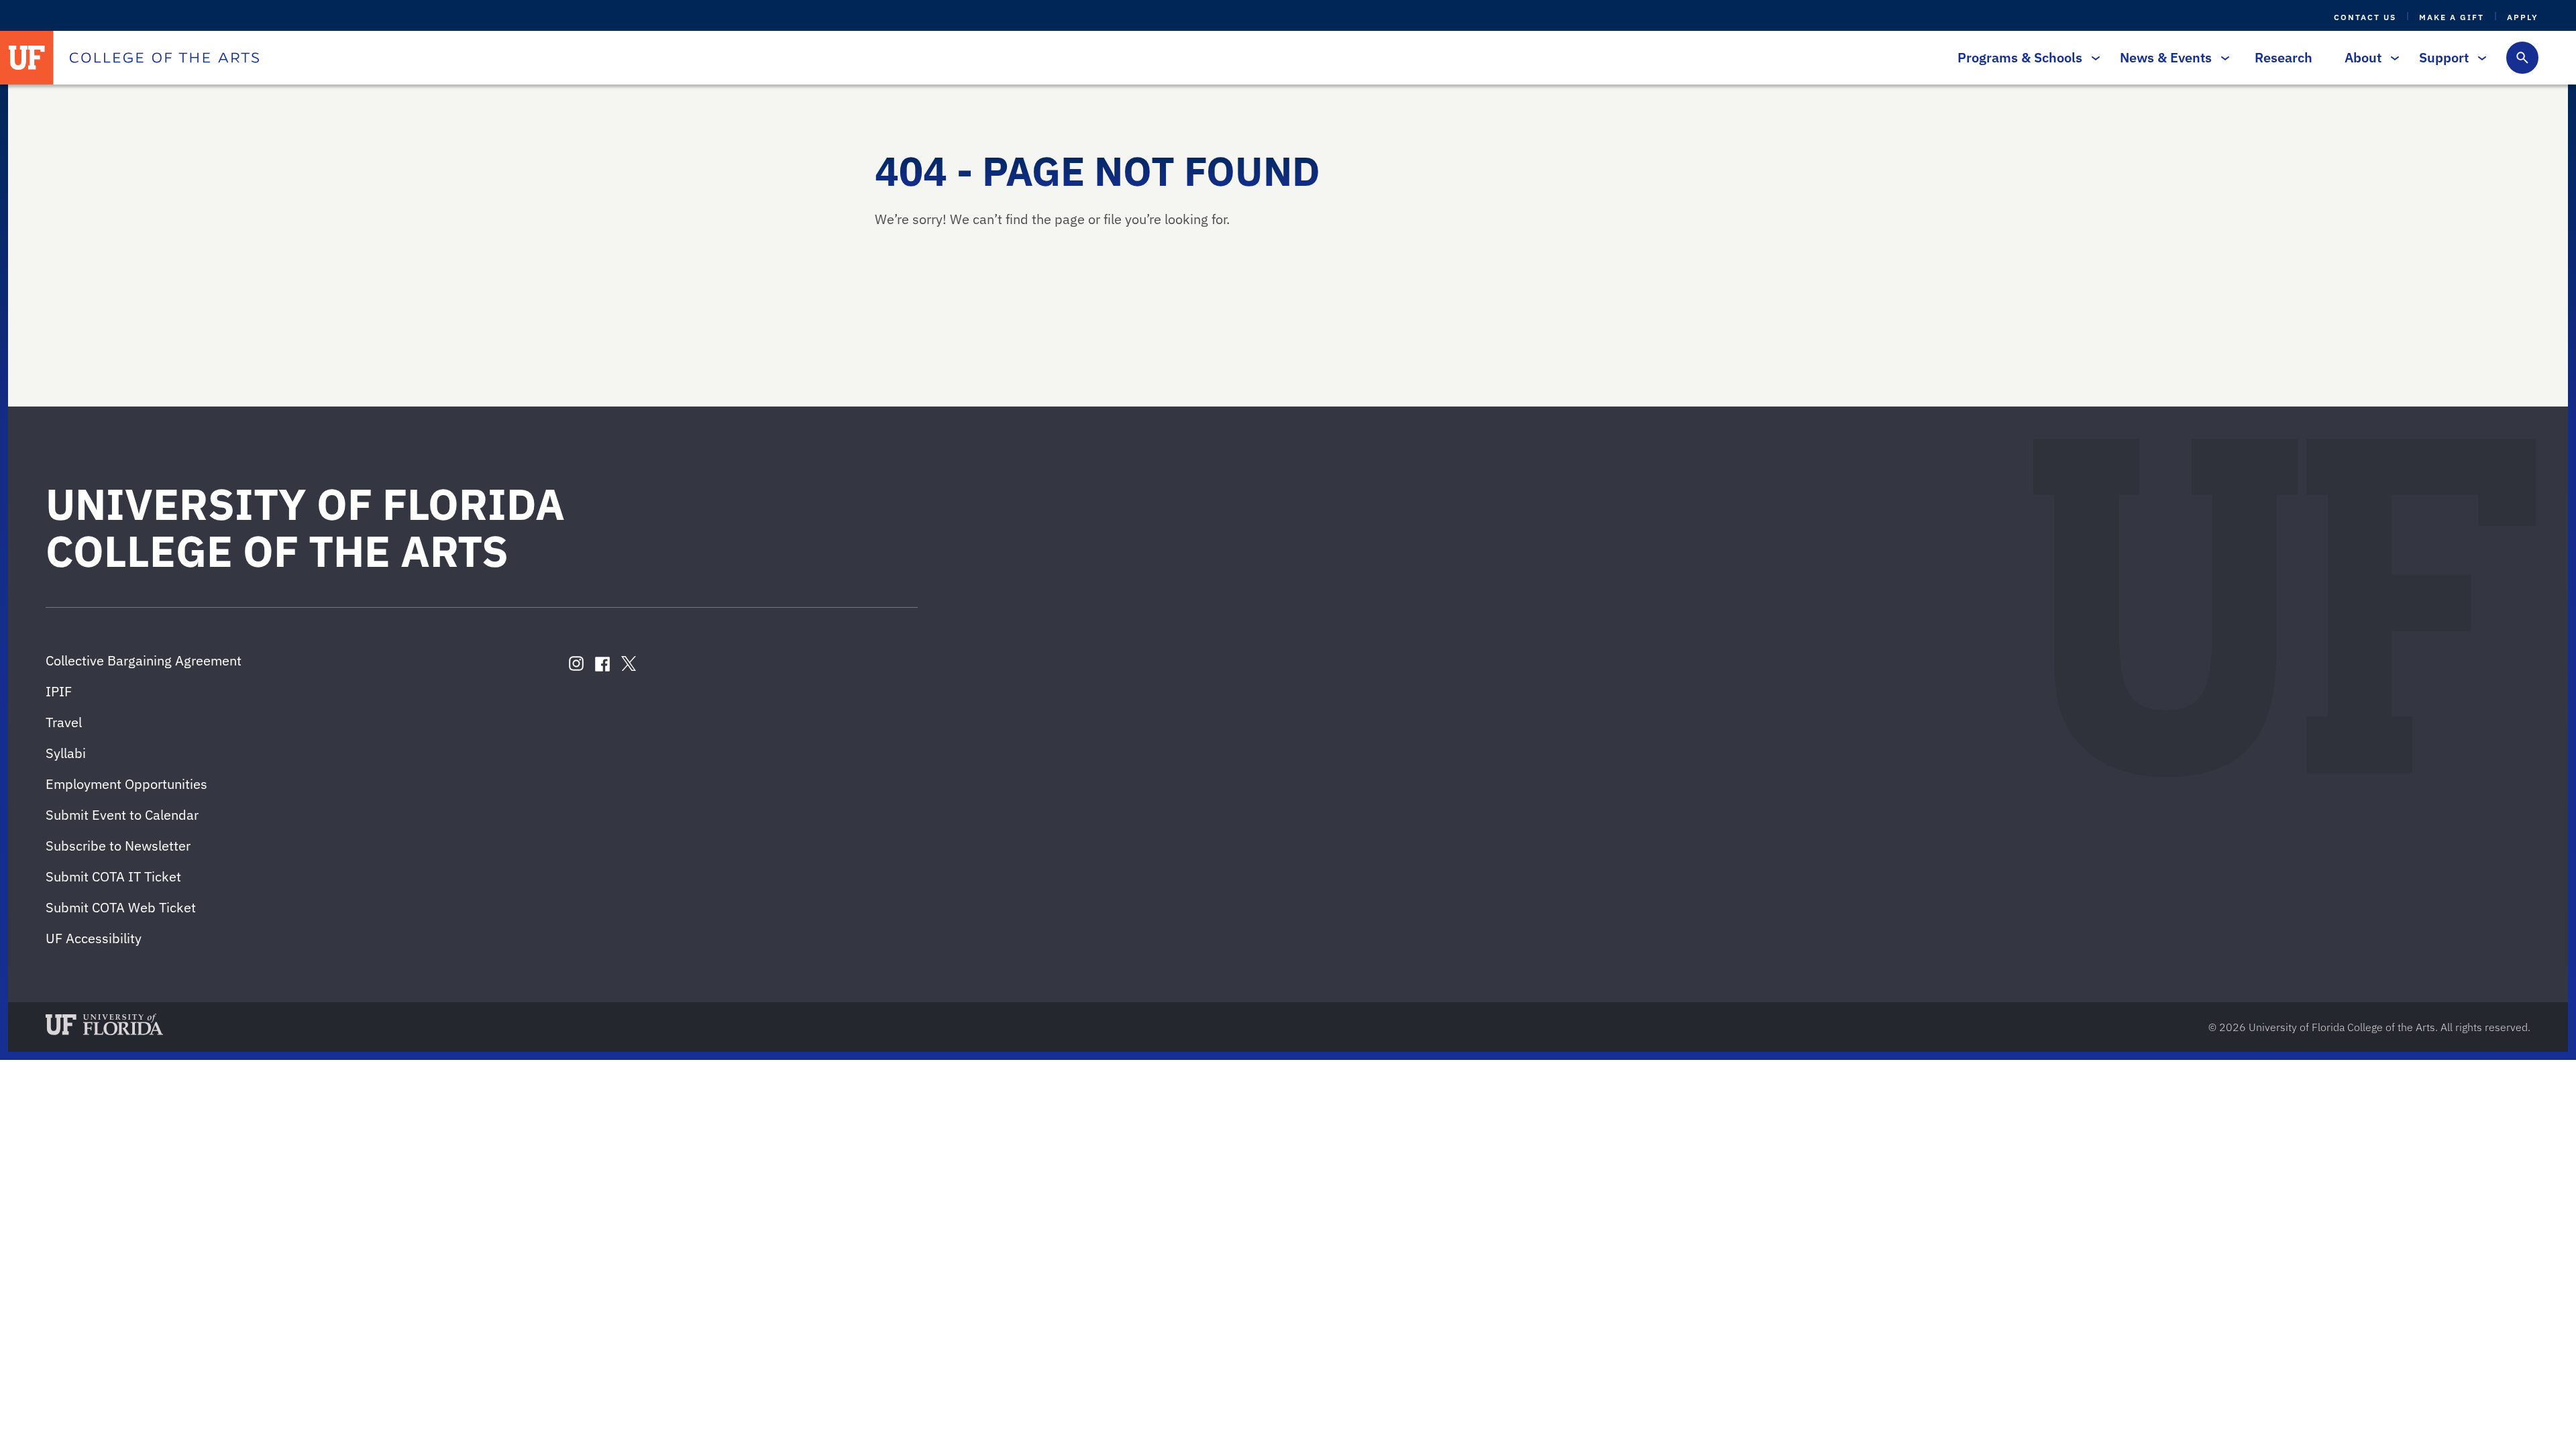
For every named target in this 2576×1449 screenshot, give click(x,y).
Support (2444, 57)
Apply (2523, 17)
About (2363, 57)
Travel (64, 722)
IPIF (59, 691)
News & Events (2166, 57)
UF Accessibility (94, 938)
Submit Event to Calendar (122, 815)
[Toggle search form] (2522, 58)
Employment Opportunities (126, 784)
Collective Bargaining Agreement (144, 660)
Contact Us (2365, 17)
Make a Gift (2452, 17)
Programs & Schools (2020, 57)
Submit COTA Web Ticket (121, 907)
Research (2284, 57)
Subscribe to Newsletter (118, 846)
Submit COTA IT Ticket (113, 876)
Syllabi (66, 753)
